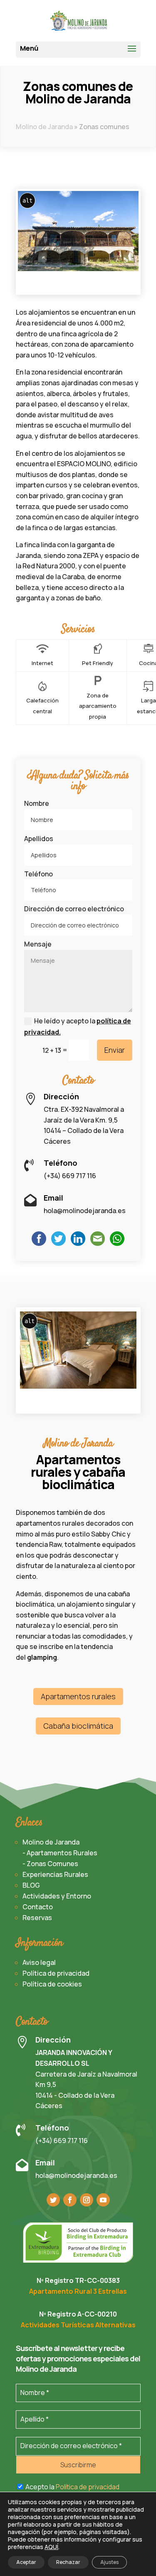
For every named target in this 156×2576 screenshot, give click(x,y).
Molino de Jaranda (44, 127)
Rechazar (68, 2562)
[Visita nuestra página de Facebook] (70, 2200)
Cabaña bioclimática (78, 1726)
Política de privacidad (56, 1973)
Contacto (38, 1907)
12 (97, 285)
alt (27, 201)
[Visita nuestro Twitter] (53, 2200)
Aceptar (26, 2562)
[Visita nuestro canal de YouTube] (103, 2200)
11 (90, 285)
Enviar (115, 1050)
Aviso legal (39, 1962)
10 (83, 285)
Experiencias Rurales (55, 1874)
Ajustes (109, 2562)
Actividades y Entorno (57, 1896)
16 (125, 285)
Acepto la (72, 2487)
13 (104, 285)
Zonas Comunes (52, 1864)
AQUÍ (51, 2547)
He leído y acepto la (78, 1026)
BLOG (31, 1885)
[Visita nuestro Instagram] (87, 2200)
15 (118, 285)
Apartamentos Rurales (62, 1853)
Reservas (37, 1918)
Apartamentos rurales (78, 1696)
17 (132, 285)
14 (111, 285)
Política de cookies (52, 1984)
